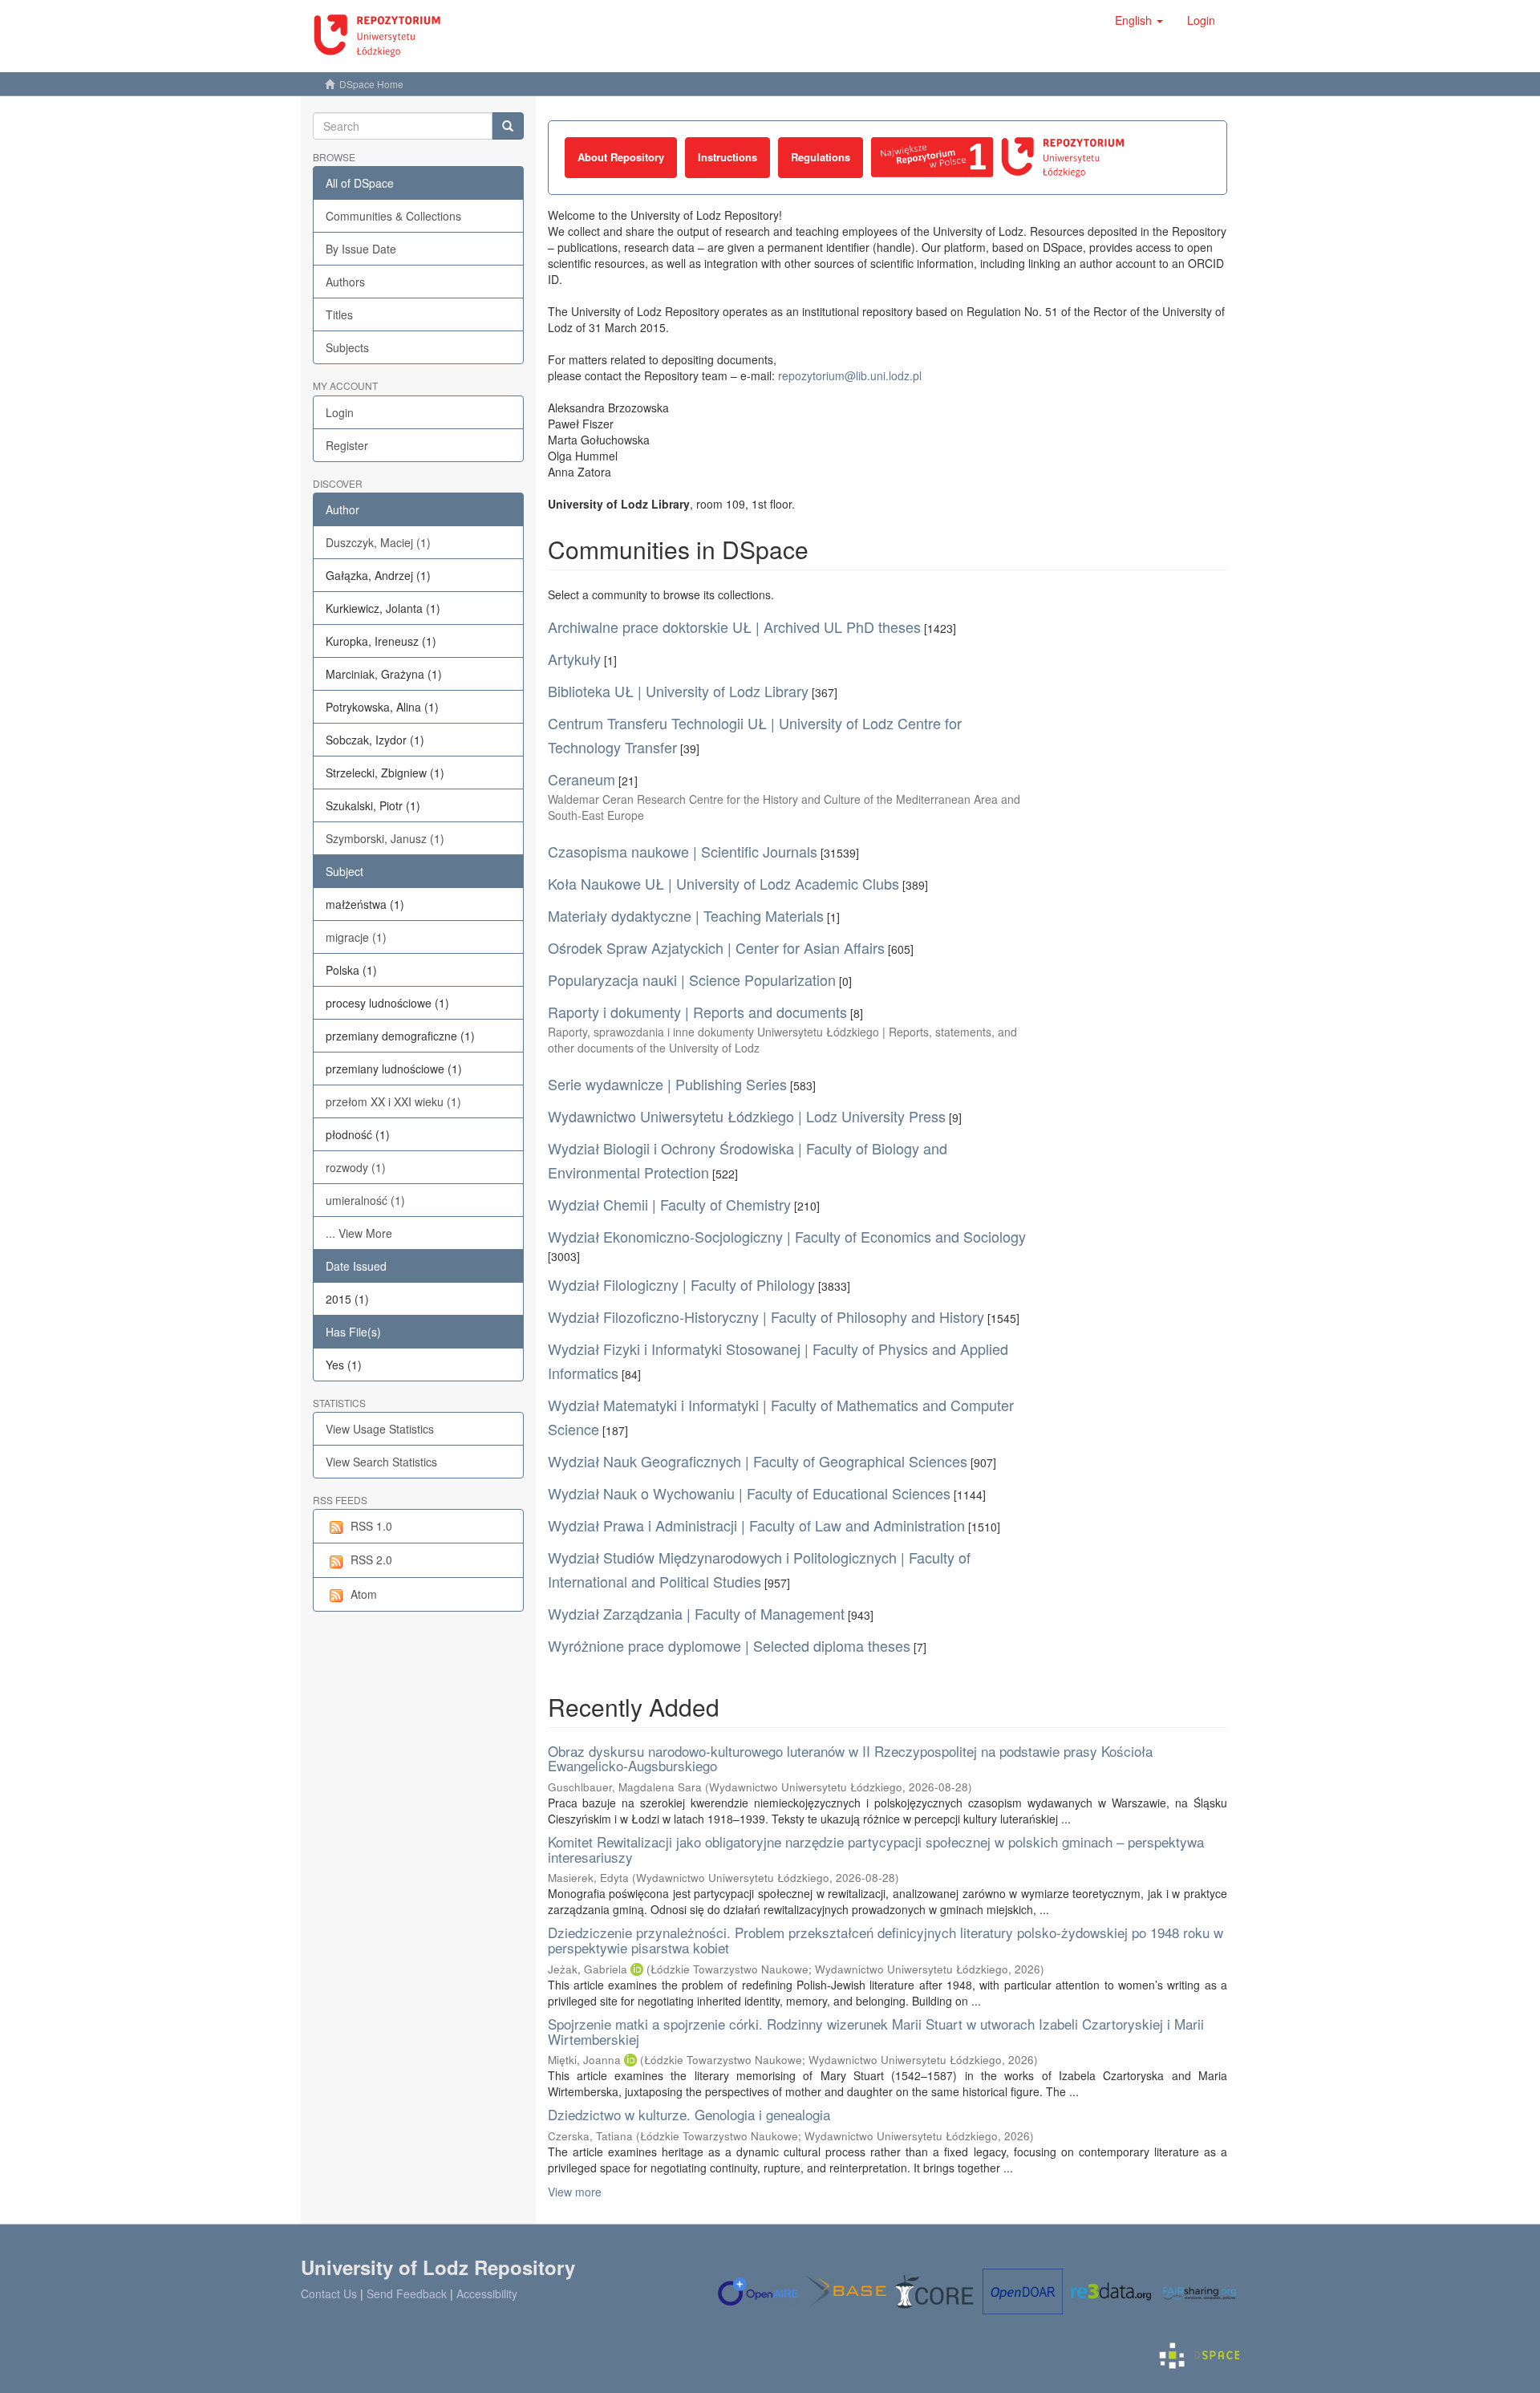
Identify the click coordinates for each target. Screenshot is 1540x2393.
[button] (1139, 20)
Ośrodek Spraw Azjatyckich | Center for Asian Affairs (716, 947)
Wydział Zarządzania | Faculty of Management (696, 1613)
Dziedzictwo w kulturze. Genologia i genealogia (689, 2114)
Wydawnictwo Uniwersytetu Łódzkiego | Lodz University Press (747, 1116)
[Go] (508, 126)
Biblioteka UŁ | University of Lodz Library (678, 691)
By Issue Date (361, 249)
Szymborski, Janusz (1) (385, 838)
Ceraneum (582, 779)
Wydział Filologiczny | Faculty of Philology (681, 1284)
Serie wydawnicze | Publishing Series (667, 1084)
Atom (364, 1594)
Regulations (821, 157)
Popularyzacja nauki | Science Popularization (692, 980)
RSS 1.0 (371, 1526)
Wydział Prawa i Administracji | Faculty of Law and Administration (756, 1525)
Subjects (347, 347)
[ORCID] (637, 1969)
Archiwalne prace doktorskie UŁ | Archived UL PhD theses (734, 627)
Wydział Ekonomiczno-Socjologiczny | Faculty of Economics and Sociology (787, 1236)
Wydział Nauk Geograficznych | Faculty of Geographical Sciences (758, 1461)
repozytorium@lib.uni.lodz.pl (850, 375)
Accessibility (487, 2294)
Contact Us (329, 2294)
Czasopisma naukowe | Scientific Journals (683, 851)
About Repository (621, 157)
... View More (359, 1233)
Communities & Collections (393, 216)
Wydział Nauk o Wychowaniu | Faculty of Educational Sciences (749, 1493)
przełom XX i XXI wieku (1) (393, 1101)
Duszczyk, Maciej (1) (378, 542)
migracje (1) (356, 937)
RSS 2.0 (371, 1560)
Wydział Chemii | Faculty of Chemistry (669, 1204)
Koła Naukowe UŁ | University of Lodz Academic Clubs (723, 883)
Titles (339, 314)
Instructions (727, 157)
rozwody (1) (356, 1167)
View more (575, 2192)
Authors (345, 282)
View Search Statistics (381, 1462)
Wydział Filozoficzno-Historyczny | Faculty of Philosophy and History (766, 1316)
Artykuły (574, 659)
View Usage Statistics (380, 1429)
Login (340, 412)
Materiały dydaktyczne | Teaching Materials (686, 915)
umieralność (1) (365, 1200)
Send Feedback (407, 2294)
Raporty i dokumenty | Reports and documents (697, 1012)
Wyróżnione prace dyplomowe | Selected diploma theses (729, 1645)
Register (347, 445)
